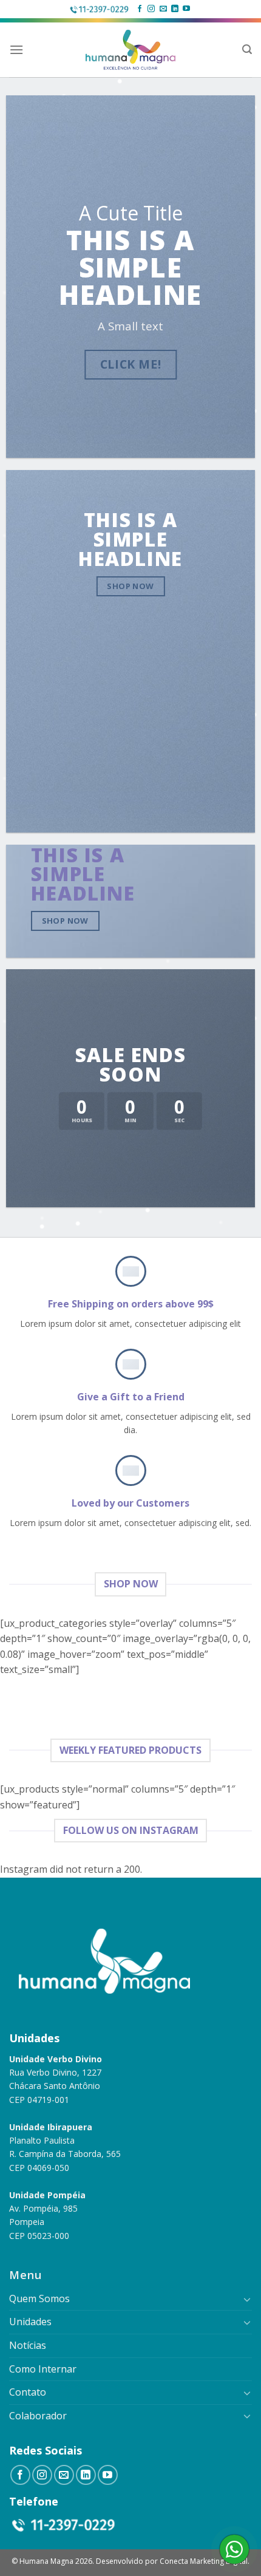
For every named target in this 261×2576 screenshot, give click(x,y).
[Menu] (16, 49)
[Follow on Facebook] (140, 9)
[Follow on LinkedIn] (175, 9)
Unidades (30, 2322)
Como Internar (43, 2369)
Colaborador (38, 2416)
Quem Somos (39, 2298)
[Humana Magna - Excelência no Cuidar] (131, 50)
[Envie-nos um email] (163, 9)
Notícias (28, 2345)
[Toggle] (247, 2299)
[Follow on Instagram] (151, 9)
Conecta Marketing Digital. (205, 2561)
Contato (28, 2392)
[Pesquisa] (247, 49)
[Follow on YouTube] (186, 9)
